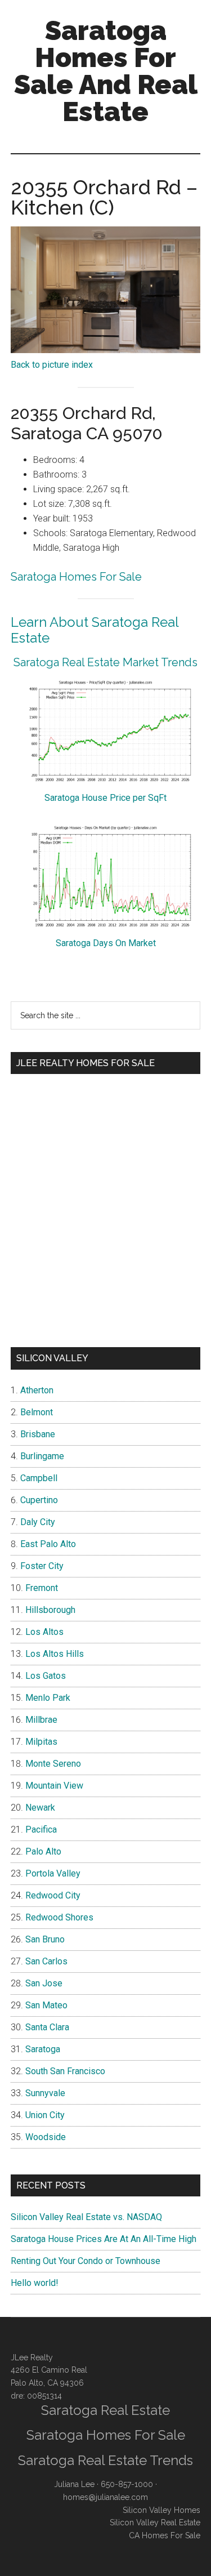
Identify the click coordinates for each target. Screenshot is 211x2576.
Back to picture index (52, 365)
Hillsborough (50, 1610)
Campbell (39, 1478)
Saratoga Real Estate (105, 2410)
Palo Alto (43, 1851)
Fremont (42, 1588)
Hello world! (35, 2283)
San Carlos (46, 1961)
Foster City (42, 1566)
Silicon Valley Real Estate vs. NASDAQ (86, 2217)
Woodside (46, 2137)
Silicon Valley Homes (161, 2510)
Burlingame (42, 1456)
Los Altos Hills (55, 1654)
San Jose (44, 1983)
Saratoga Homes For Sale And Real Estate (106, 71)
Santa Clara (47, 2027)
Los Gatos (46, 1676)
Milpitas (41, 1742)
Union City (45, 2115)
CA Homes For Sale (165, 2535)
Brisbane (38, 1434)
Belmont (37, 1412)
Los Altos (44, 1632)
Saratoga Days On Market (106, 943)
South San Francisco (65, 2071)
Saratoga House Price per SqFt (105, 798)
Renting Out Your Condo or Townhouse (86, 2261)
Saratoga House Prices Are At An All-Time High (104, 2239)
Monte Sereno (53, 1764)
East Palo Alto (48, 1544)
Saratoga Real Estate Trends (105, 2460)
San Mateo (46, 2005)
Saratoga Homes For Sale (76, 577)
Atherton (37, 1390)
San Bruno (45, 1939)
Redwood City (53, 1895)
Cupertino (39, 1500)
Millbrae (41, 1720)
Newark (40, 1808)
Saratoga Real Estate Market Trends (105, 662)
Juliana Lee (74, 2484)
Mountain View (54, 1786)
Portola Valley (53, 1873)
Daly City (38, 1522)
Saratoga (43, 2049)
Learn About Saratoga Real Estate (95, 630)
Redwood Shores (59, 1917)
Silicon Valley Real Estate (155, 2522)
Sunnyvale (45, 2093)
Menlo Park (48, 1698)
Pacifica (41, 1830)
